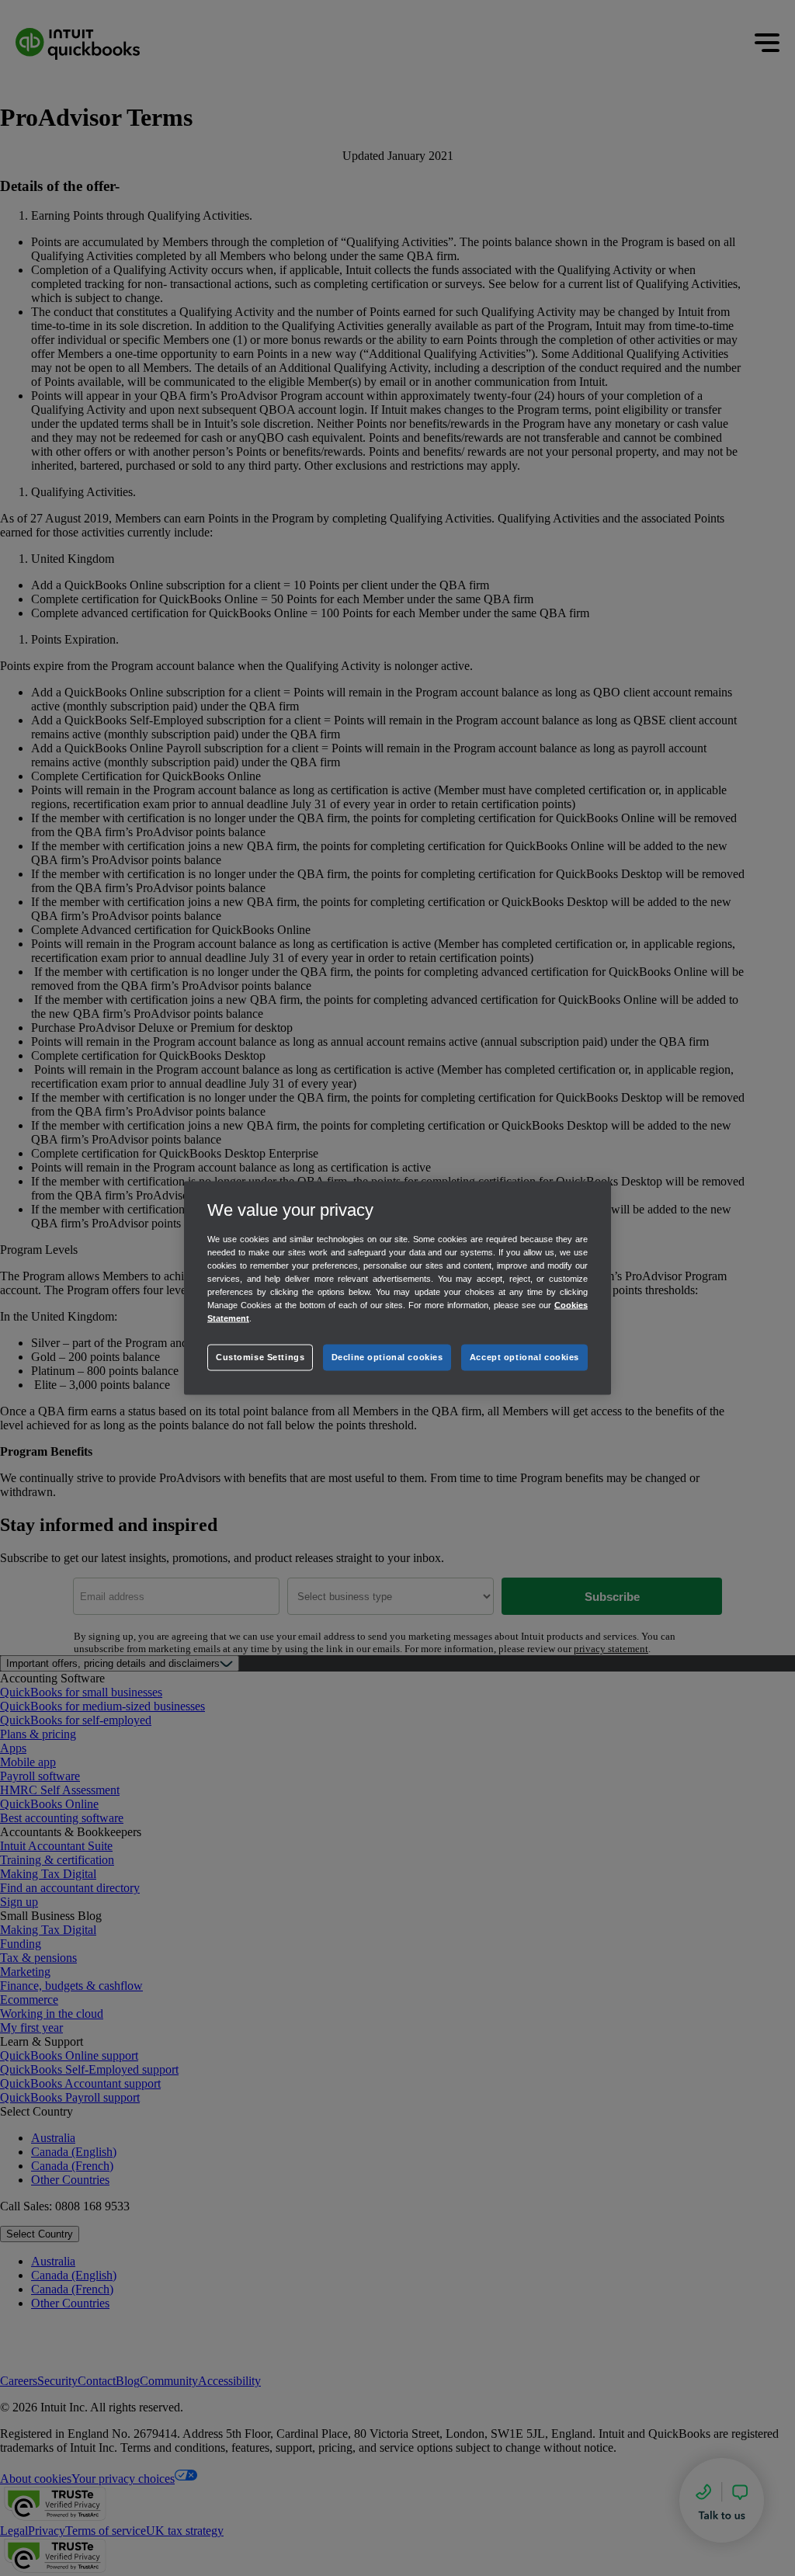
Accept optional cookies (524, 1357)
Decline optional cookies (387, 1357)
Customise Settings (260, 1357)
